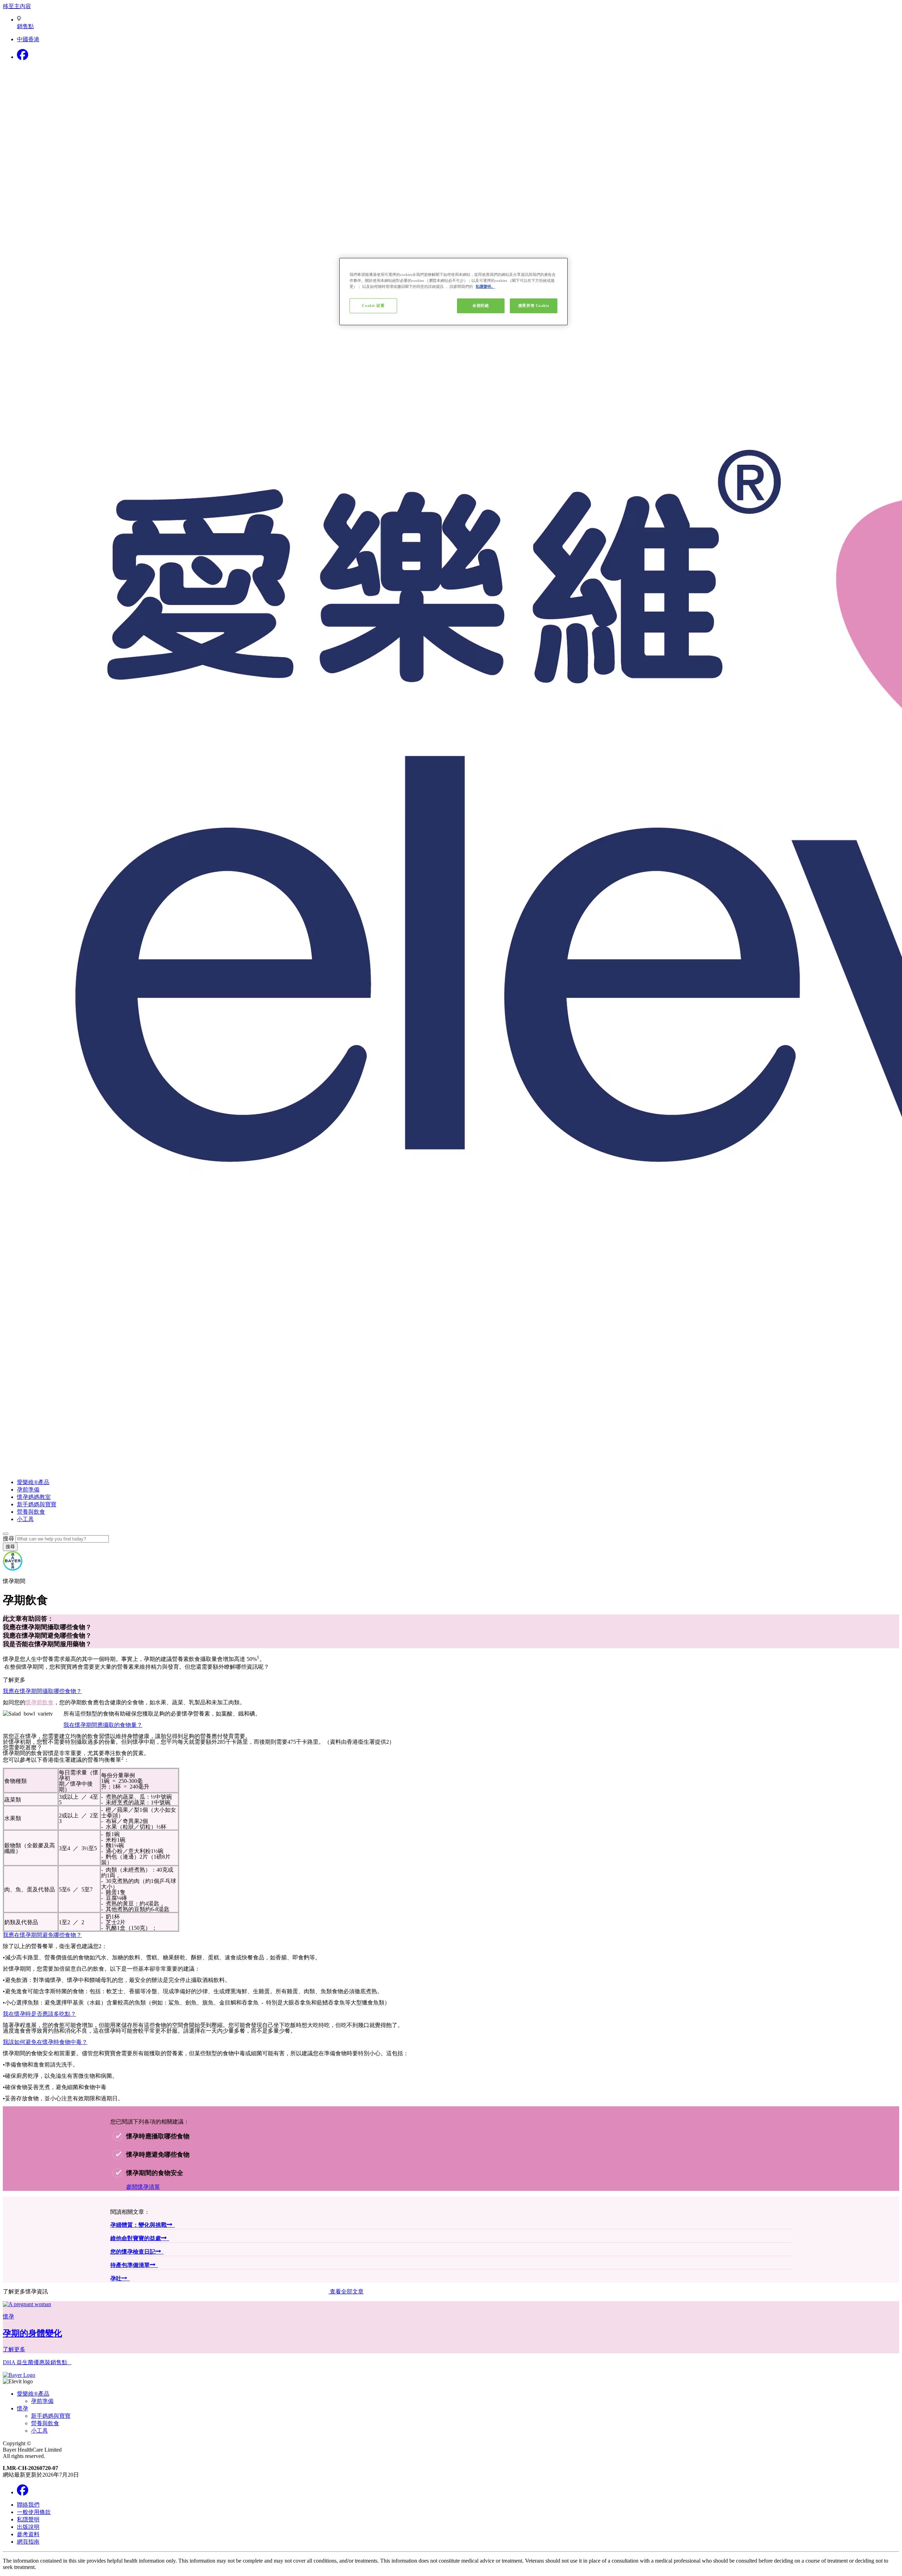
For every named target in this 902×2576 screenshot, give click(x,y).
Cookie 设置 (373, 305)
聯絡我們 (28, 2505)
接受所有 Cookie (534, 305)
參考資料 (28, 2534)
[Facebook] (23, 57)
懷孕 (23, 2408)
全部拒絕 (481, 305)
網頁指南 (28, 2542)
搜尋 (8, 1539)
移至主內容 (17, 6)
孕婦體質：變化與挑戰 (138, 2225)
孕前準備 (28, 1490)
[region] (453, 292)
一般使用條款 (34, 2512)
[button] (451, 1707)
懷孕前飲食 (39, 1702)
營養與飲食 (31, 1512)
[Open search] (6, 1534)
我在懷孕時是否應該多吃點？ (39, 2013)
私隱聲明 (28, 2519)
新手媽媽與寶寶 (37, 1504)
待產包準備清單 (130, 2265)
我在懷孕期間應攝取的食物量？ (103, 1724)
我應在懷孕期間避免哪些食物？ (42, 1934)
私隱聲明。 (485, 286)
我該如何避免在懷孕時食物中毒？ (45, 2041)
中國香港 (28, 39)
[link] (451, 2327)
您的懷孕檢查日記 (133, 2252)
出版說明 (28, 2527)
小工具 (25, 1519)
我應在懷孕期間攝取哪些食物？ (42, 1691)
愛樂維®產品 (33, 1482)
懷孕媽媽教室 (34, 1497)
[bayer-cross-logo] (13, 1569)
